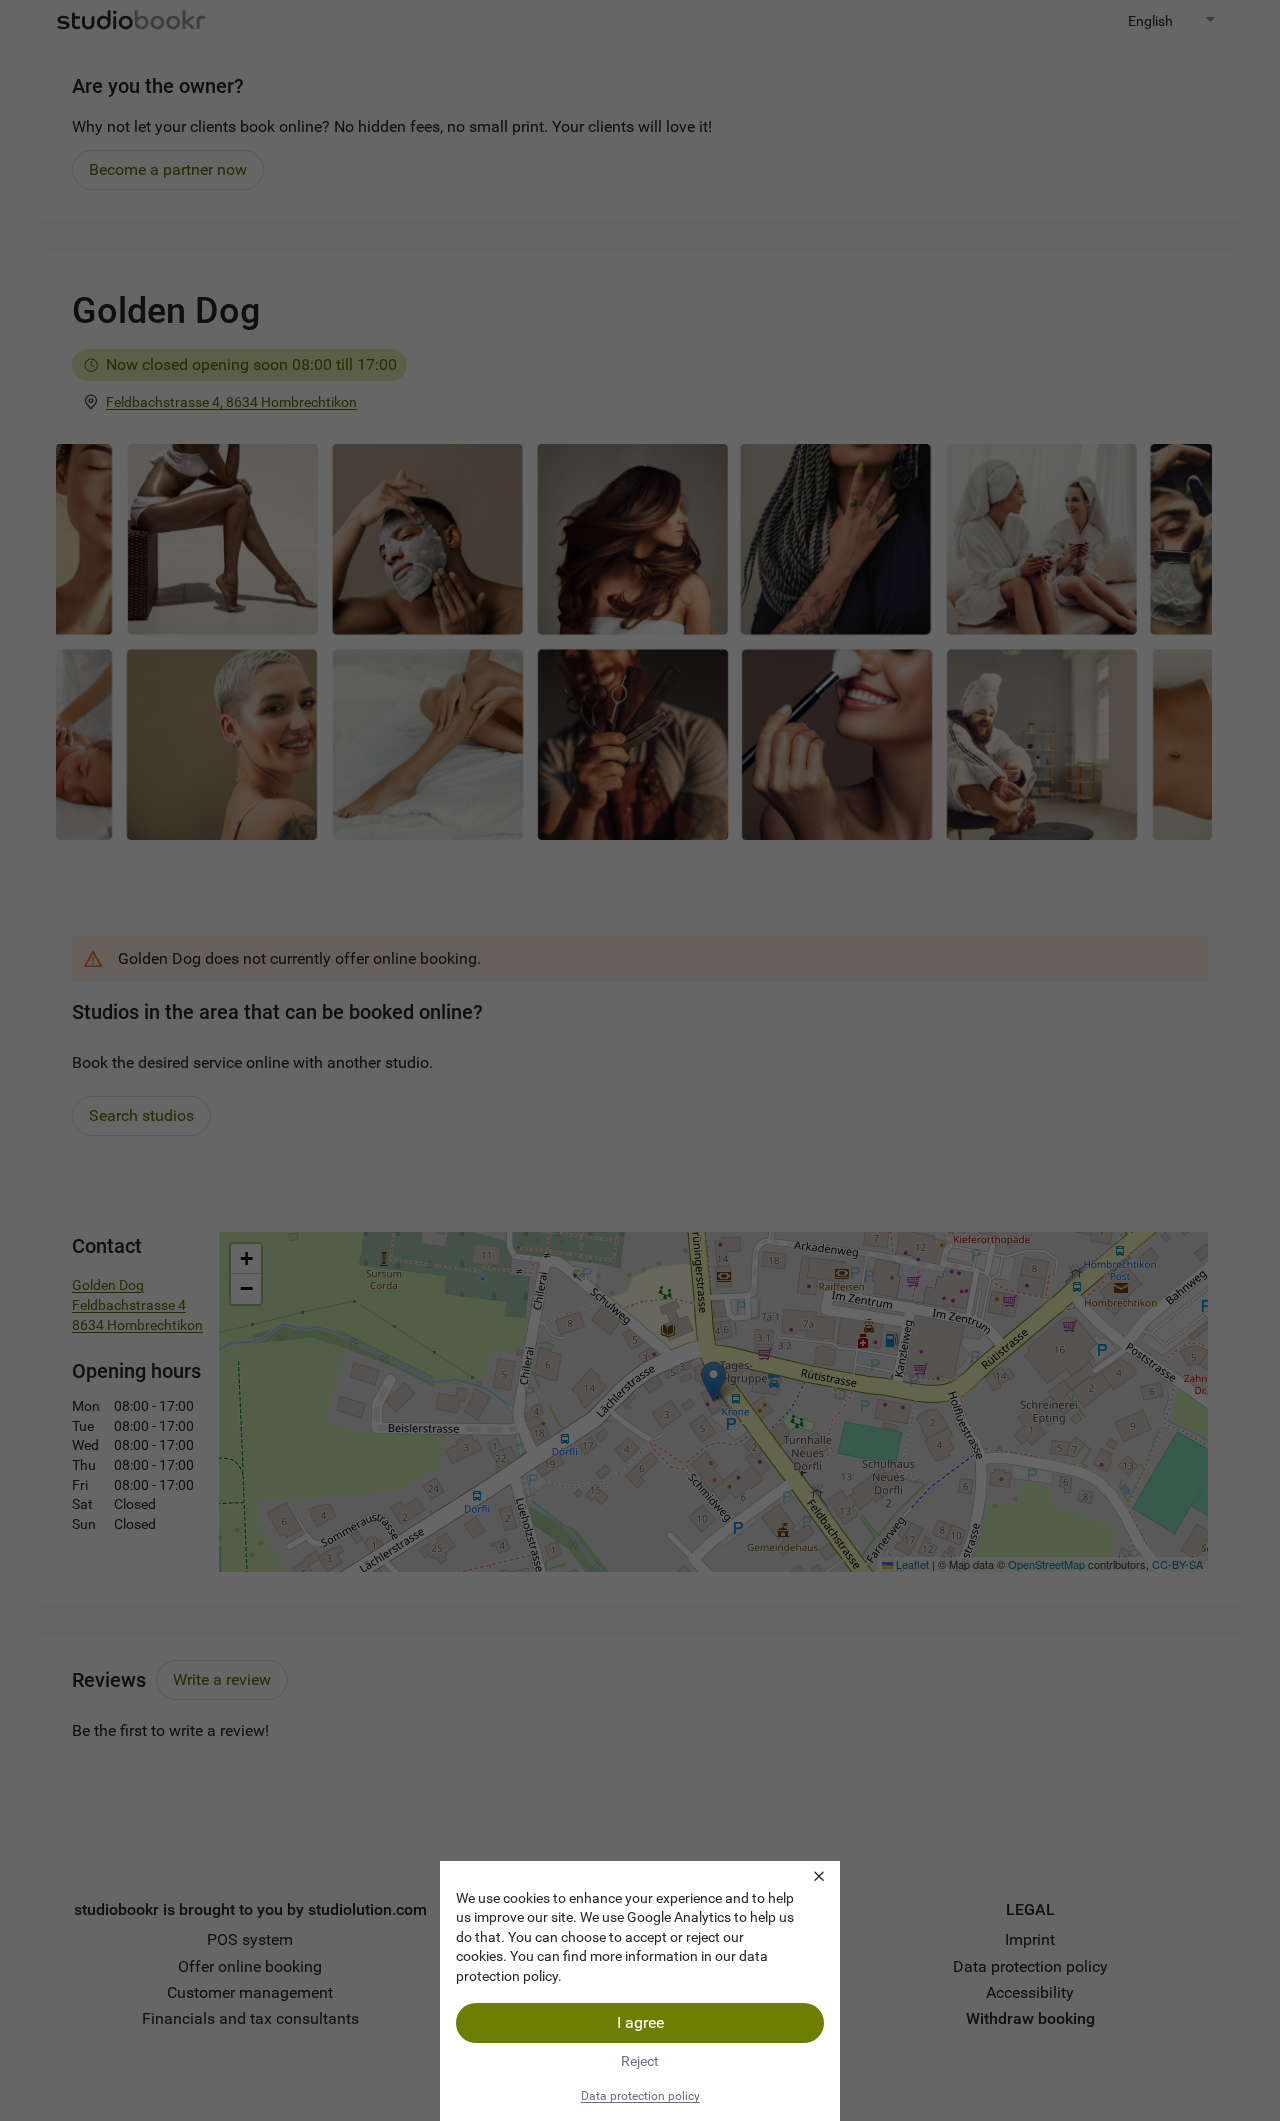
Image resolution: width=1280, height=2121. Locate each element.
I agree (640, 2022)
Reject (640, 2061)
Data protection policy (640, 2096)
